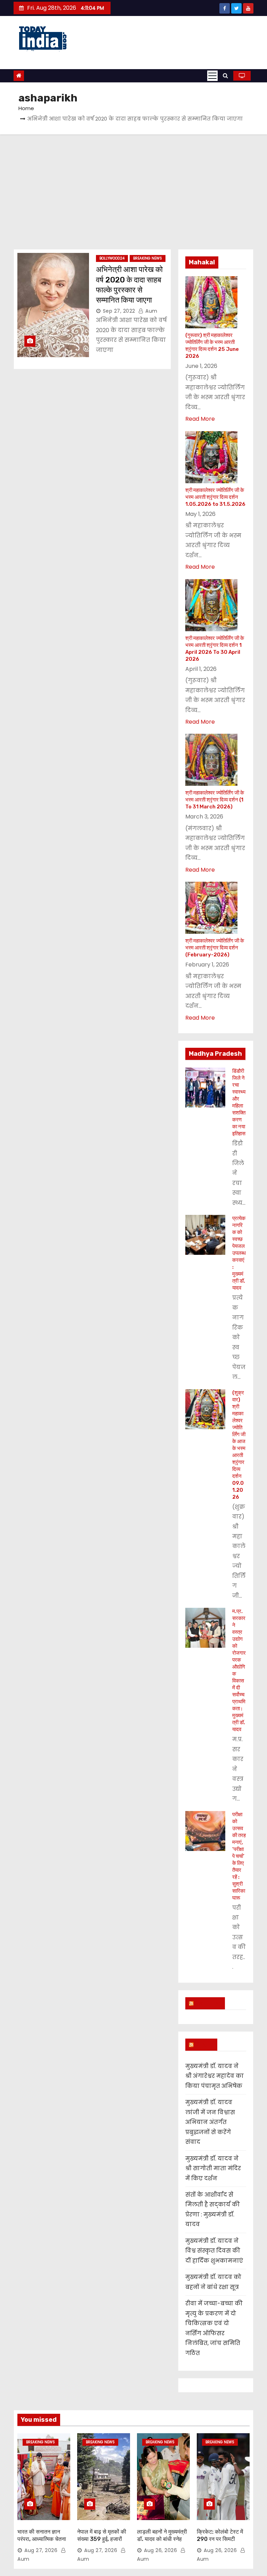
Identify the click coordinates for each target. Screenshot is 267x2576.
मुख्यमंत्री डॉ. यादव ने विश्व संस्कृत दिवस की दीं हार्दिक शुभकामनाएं (214, 2251)
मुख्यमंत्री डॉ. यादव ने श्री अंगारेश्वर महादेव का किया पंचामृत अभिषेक (215, 2076)
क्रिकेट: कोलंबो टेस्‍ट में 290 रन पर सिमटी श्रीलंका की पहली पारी (220, 2539)
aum (151, 311)
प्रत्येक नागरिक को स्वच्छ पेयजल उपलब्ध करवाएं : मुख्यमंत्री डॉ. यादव (239, 1253)
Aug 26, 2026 (160, 2550)
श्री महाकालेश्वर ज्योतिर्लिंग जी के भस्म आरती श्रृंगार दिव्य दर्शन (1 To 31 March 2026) (215, 800)
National (208, 2003)
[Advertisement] (133, 187)
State (204, 2044)
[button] (225, 76)
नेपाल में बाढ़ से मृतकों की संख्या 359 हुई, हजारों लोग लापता (102, 2539)
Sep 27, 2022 (119, 311)
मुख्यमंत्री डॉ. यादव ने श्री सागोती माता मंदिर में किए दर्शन (213, 2168)
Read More (200, 419)
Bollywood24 (112, 258)
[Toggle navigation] (212, 76)
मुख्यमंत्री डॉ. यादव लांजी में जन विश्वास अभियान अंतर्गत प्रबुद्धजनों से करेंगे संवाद (210, 2122)
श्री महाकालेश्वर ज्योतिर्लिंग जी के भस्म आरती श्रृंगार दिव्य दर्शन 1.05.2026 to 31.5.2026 (215, 497)
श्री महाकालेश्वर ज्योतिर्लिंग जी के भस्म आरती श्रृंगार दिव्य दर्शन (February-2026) (215, 948)
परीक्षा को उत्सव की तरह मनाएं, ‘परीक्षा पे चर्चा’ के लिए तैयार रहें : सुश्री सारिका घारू (239, 1856)
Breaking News (148, 258)
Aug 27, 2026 (41, 2550)
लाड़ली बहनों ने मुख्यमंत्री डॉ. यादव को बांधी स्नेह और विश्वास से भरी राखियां (163, 2539)
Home (26, 108)
